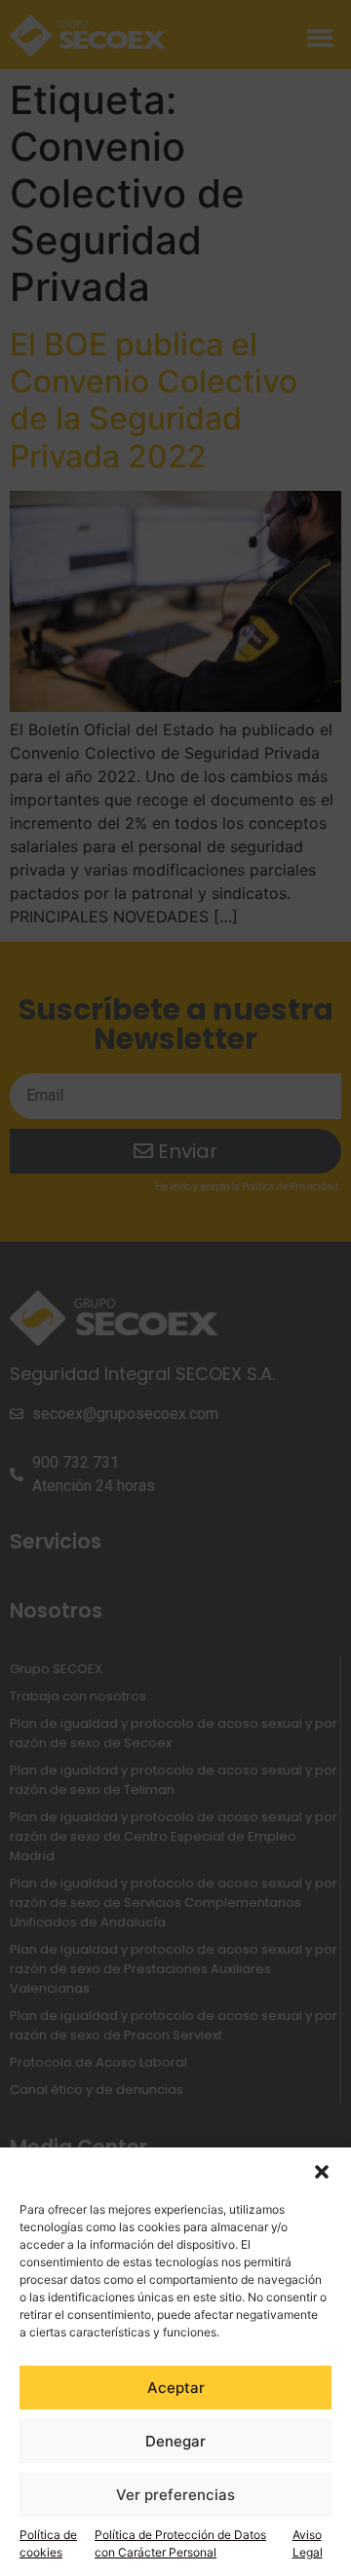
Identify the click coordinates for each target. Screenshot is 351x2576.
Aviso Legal (308, 2543)
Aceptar (176, 2388)
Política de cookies (48, 2543)
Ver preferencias (175, 2495)
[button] (322, 2172)
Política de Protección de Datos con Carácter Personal (180, 2543)
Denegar (175, 2441)
